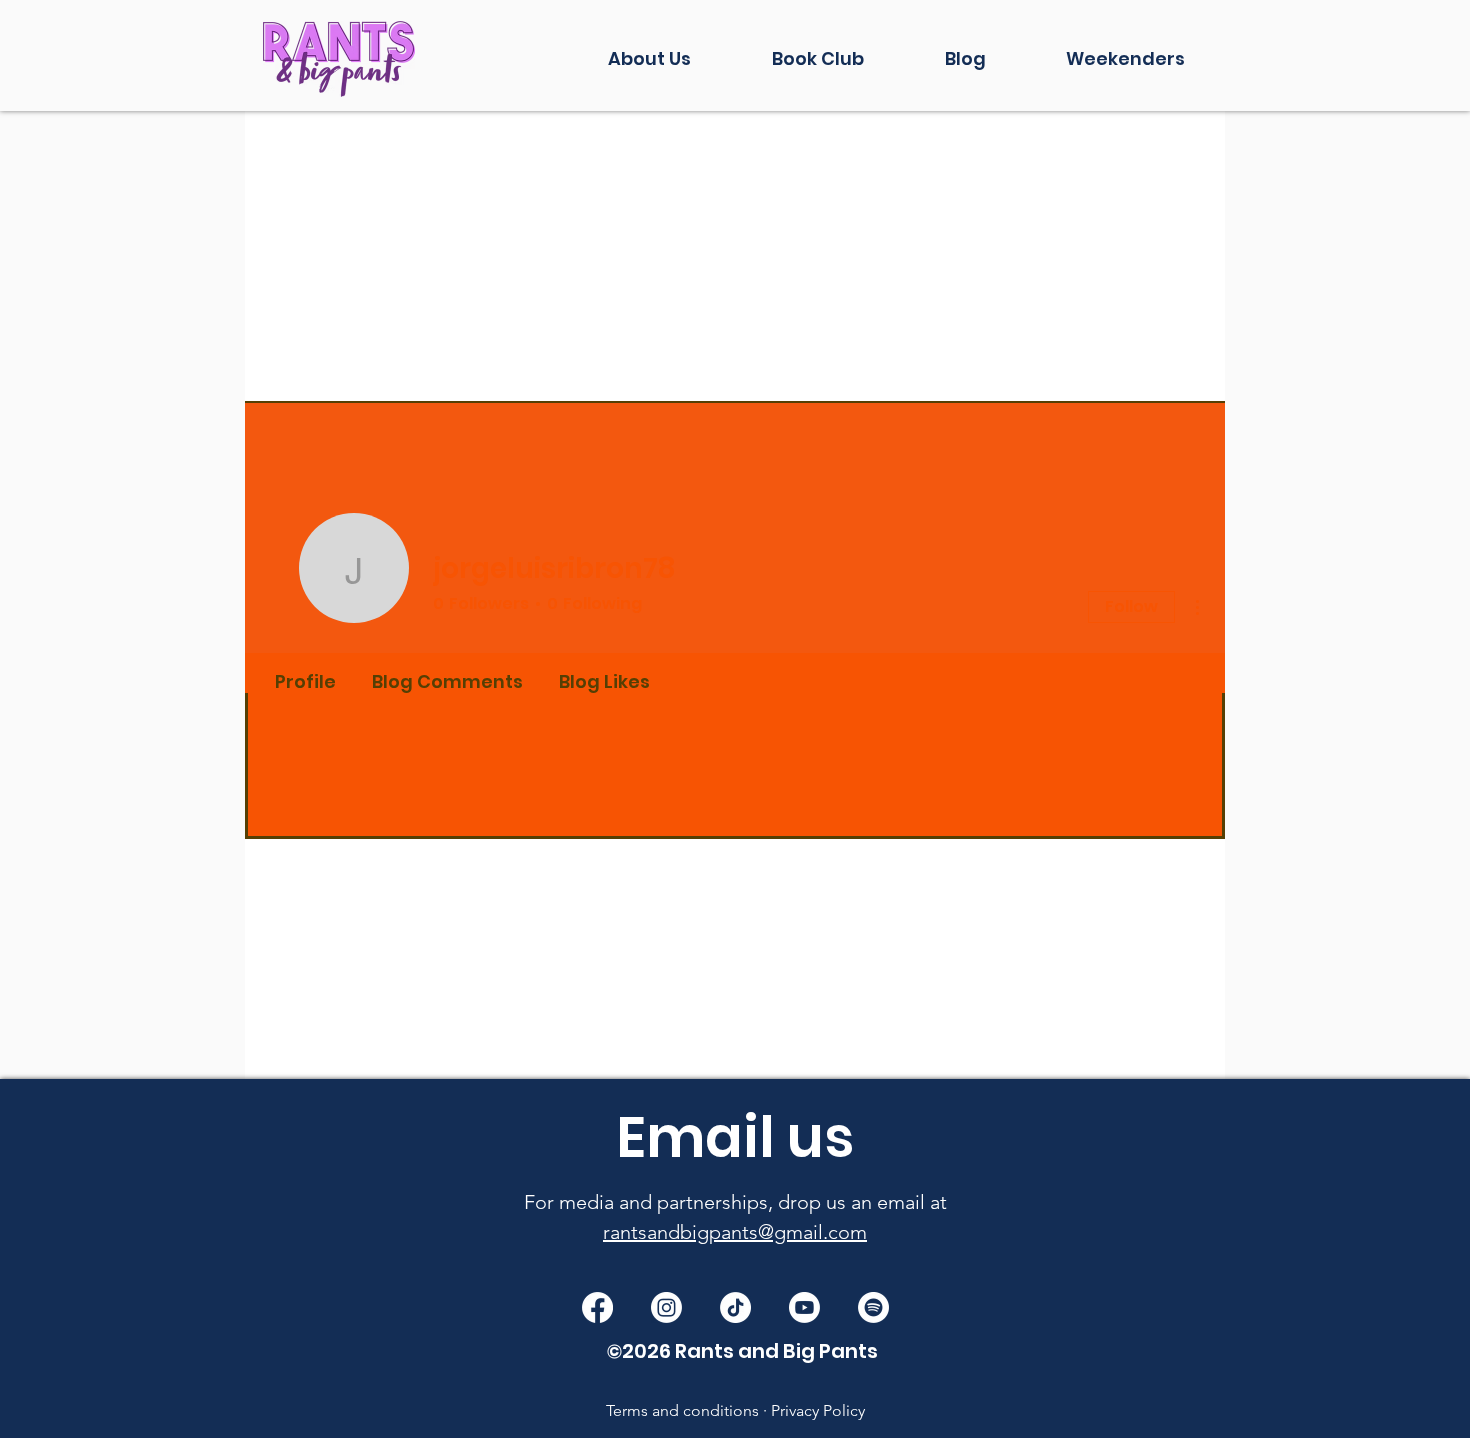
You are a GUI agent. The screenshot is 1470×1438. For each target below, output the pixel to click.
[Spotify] (873, 1307)
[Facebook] (597, 1307)
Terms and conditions (682, 1410)
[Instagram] (666, 1307)
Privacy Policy (818, 1410)
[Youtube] (804, 1307)
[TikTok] (735, 1307)
